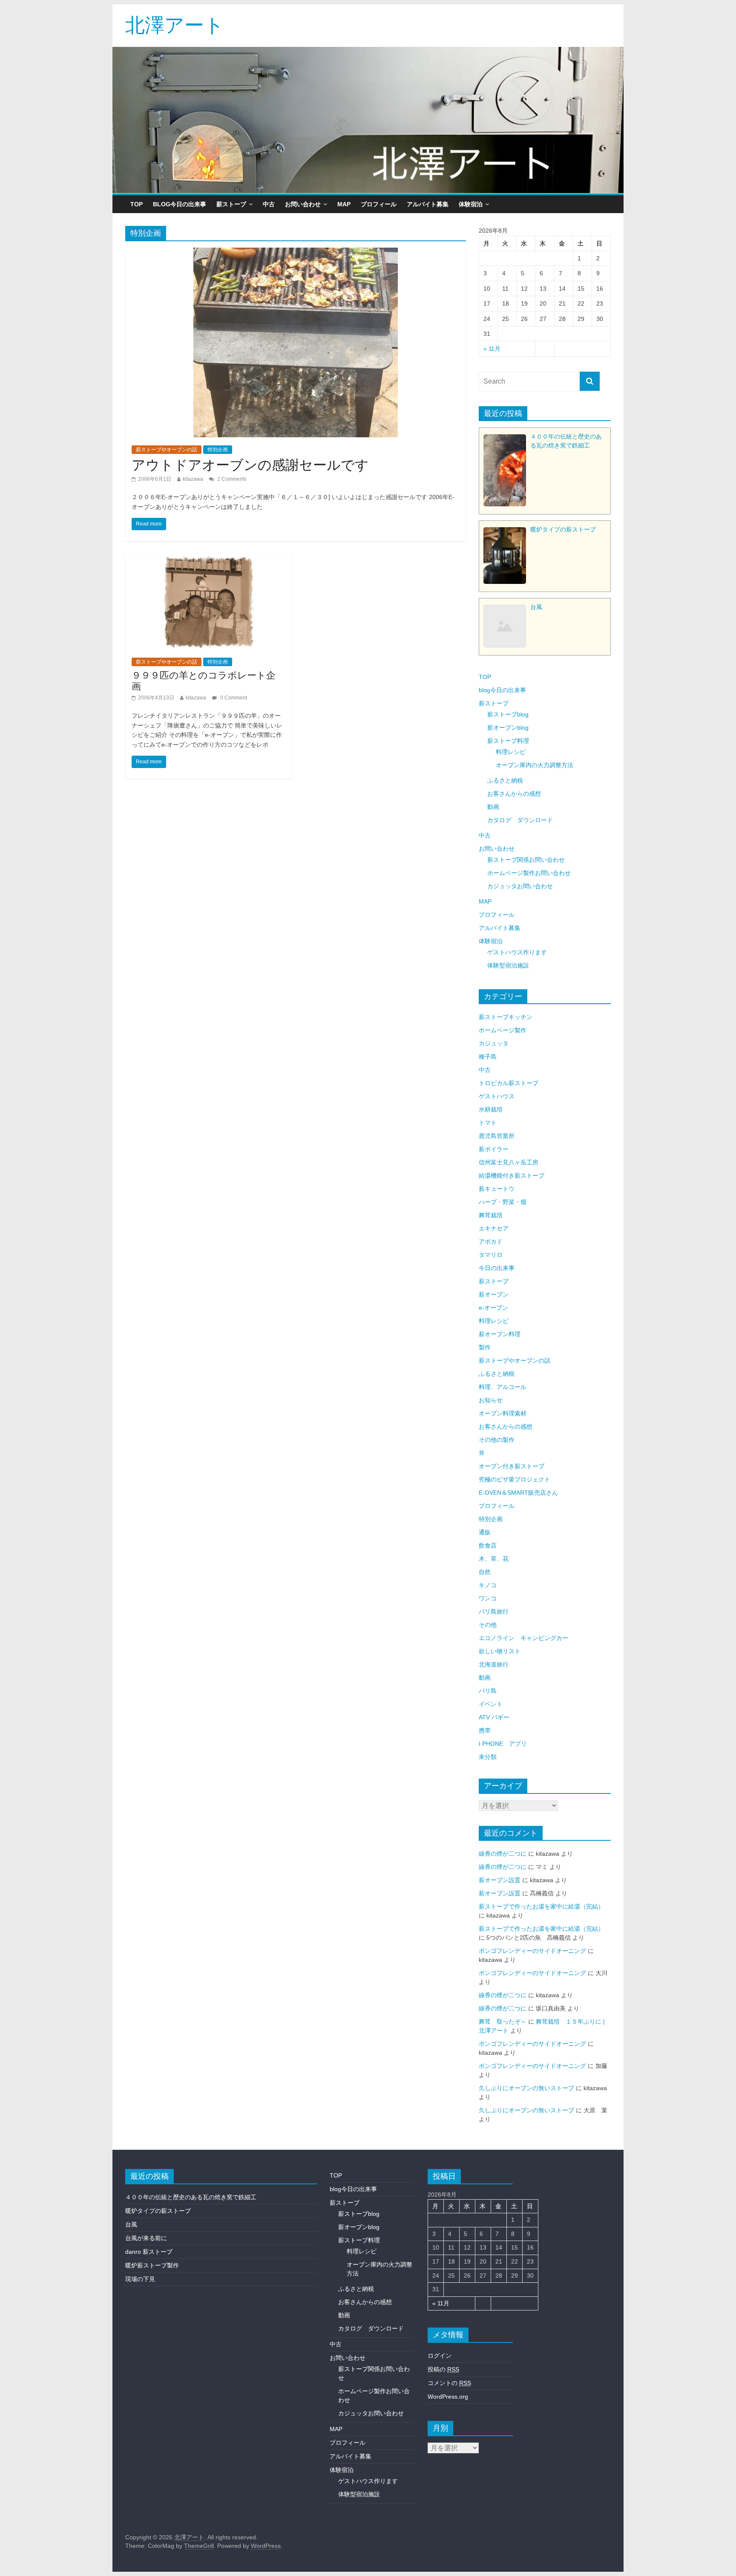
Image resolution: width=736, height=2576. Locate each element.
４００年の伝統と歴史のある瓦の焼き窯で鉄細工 (191, 2197)
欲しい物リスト (500, 1651)
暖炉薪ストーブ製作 (152, 2265)
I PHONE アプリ (503, 1744)
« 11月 (492, 349)
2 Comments (231, 479)
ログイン (440, 2356)
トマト (488, 1123)
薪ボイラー (494, 1149)
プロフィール (379, 204)
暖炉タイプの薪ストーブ (158, 2211)
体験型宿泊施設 (508, 965)
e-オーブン (493, 1308)
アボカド (491, 1242)
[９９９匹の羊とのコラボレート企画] (208, 559)
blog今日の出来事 (180, 204)
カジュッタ (494, 1043)
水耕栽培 (491, 1109)
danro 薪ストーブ (149, 2252)
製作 (485, 1347)
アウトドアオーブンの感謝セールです (250, 464)
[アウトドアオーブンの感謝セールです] (296, 253)
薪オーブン (494, 1294)
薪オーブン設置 (500, 1880)
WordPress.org (448, 2397)
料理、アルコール (503, 1387)
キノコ (488, 1585)
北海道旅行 (494, 1664)
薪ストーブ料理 (508, 741)
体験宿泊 (471, 204)
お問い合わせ (303, 204)
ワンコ (488, 1598)
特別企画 (218, 450)
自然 (485, 1572)
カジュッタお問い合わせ (520, 886)
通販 (485, 1532)
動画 (493, 807)
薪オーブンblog (508, 728)
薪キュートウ (497, 1189)
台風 (131, 2224)
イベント (491, 1704)
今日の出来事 (497, 1268)
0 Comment (233, 698)
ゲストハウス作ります (517, 952)
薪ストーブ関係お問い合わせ (526, 860)
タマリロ (491, 1255)
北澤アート (175, 24)
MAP (344, 204)
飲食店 (488, 1545)
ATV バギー (494, 1717)
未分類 (488, 1757)
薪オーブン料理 (500, 1334)
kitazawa (193, 479)
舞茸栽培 (491, 1215)
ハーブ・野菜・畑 (503, 1202)
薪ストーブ (231, 204)
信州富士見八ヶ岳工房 (509, 1162)
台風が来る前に (146, 2238)
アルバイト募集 (428, 204)
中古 (269, 204)
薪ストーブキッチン (506, 1017)
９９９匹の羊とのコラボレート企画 (204, 680)
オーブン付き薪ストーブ (512, 1466)
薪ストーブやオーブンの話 (167, 450)
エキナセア (494, 1228)
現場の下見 (140, 2279)
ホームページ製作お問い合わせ (529, 873)
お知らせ (491, 1400)
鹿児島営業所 (497, 1136)
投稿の (443, 2369)
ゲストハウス (497, 1096)
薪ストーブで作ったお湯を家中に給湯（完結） (541, 1906)
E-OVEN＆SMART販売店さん (518, 1493)
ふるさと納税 (505, 780)
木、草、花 (494, 1559)
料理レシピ (511, 752)
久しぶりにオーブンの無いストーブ (526, 2088)
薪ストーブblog (508, 714)
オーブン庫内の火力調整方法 (535, 765)
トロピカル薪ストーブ (509, 1083)
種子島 (488, 1057)
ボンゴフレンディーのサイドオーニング (532, 1951)
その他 (488, 1625)
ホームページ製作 (503, 1030)
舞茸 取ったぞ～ (503, 2022)
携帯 (485, 1730)
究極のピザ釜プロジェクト (515, 1479)
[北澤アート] (368, 120)
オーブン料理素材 (503, 1413)
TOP (137, 204)
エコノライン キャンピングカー (523, 1638)
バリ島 (488, 1691)
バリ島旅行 (494, 1611)
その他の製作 (497, 1440)
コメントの (449, 2383)
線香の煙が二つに (503, 1854)
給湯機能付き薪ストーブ (512, 1175)
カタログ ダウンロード (520, 820)
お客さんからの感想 (514, 794)
